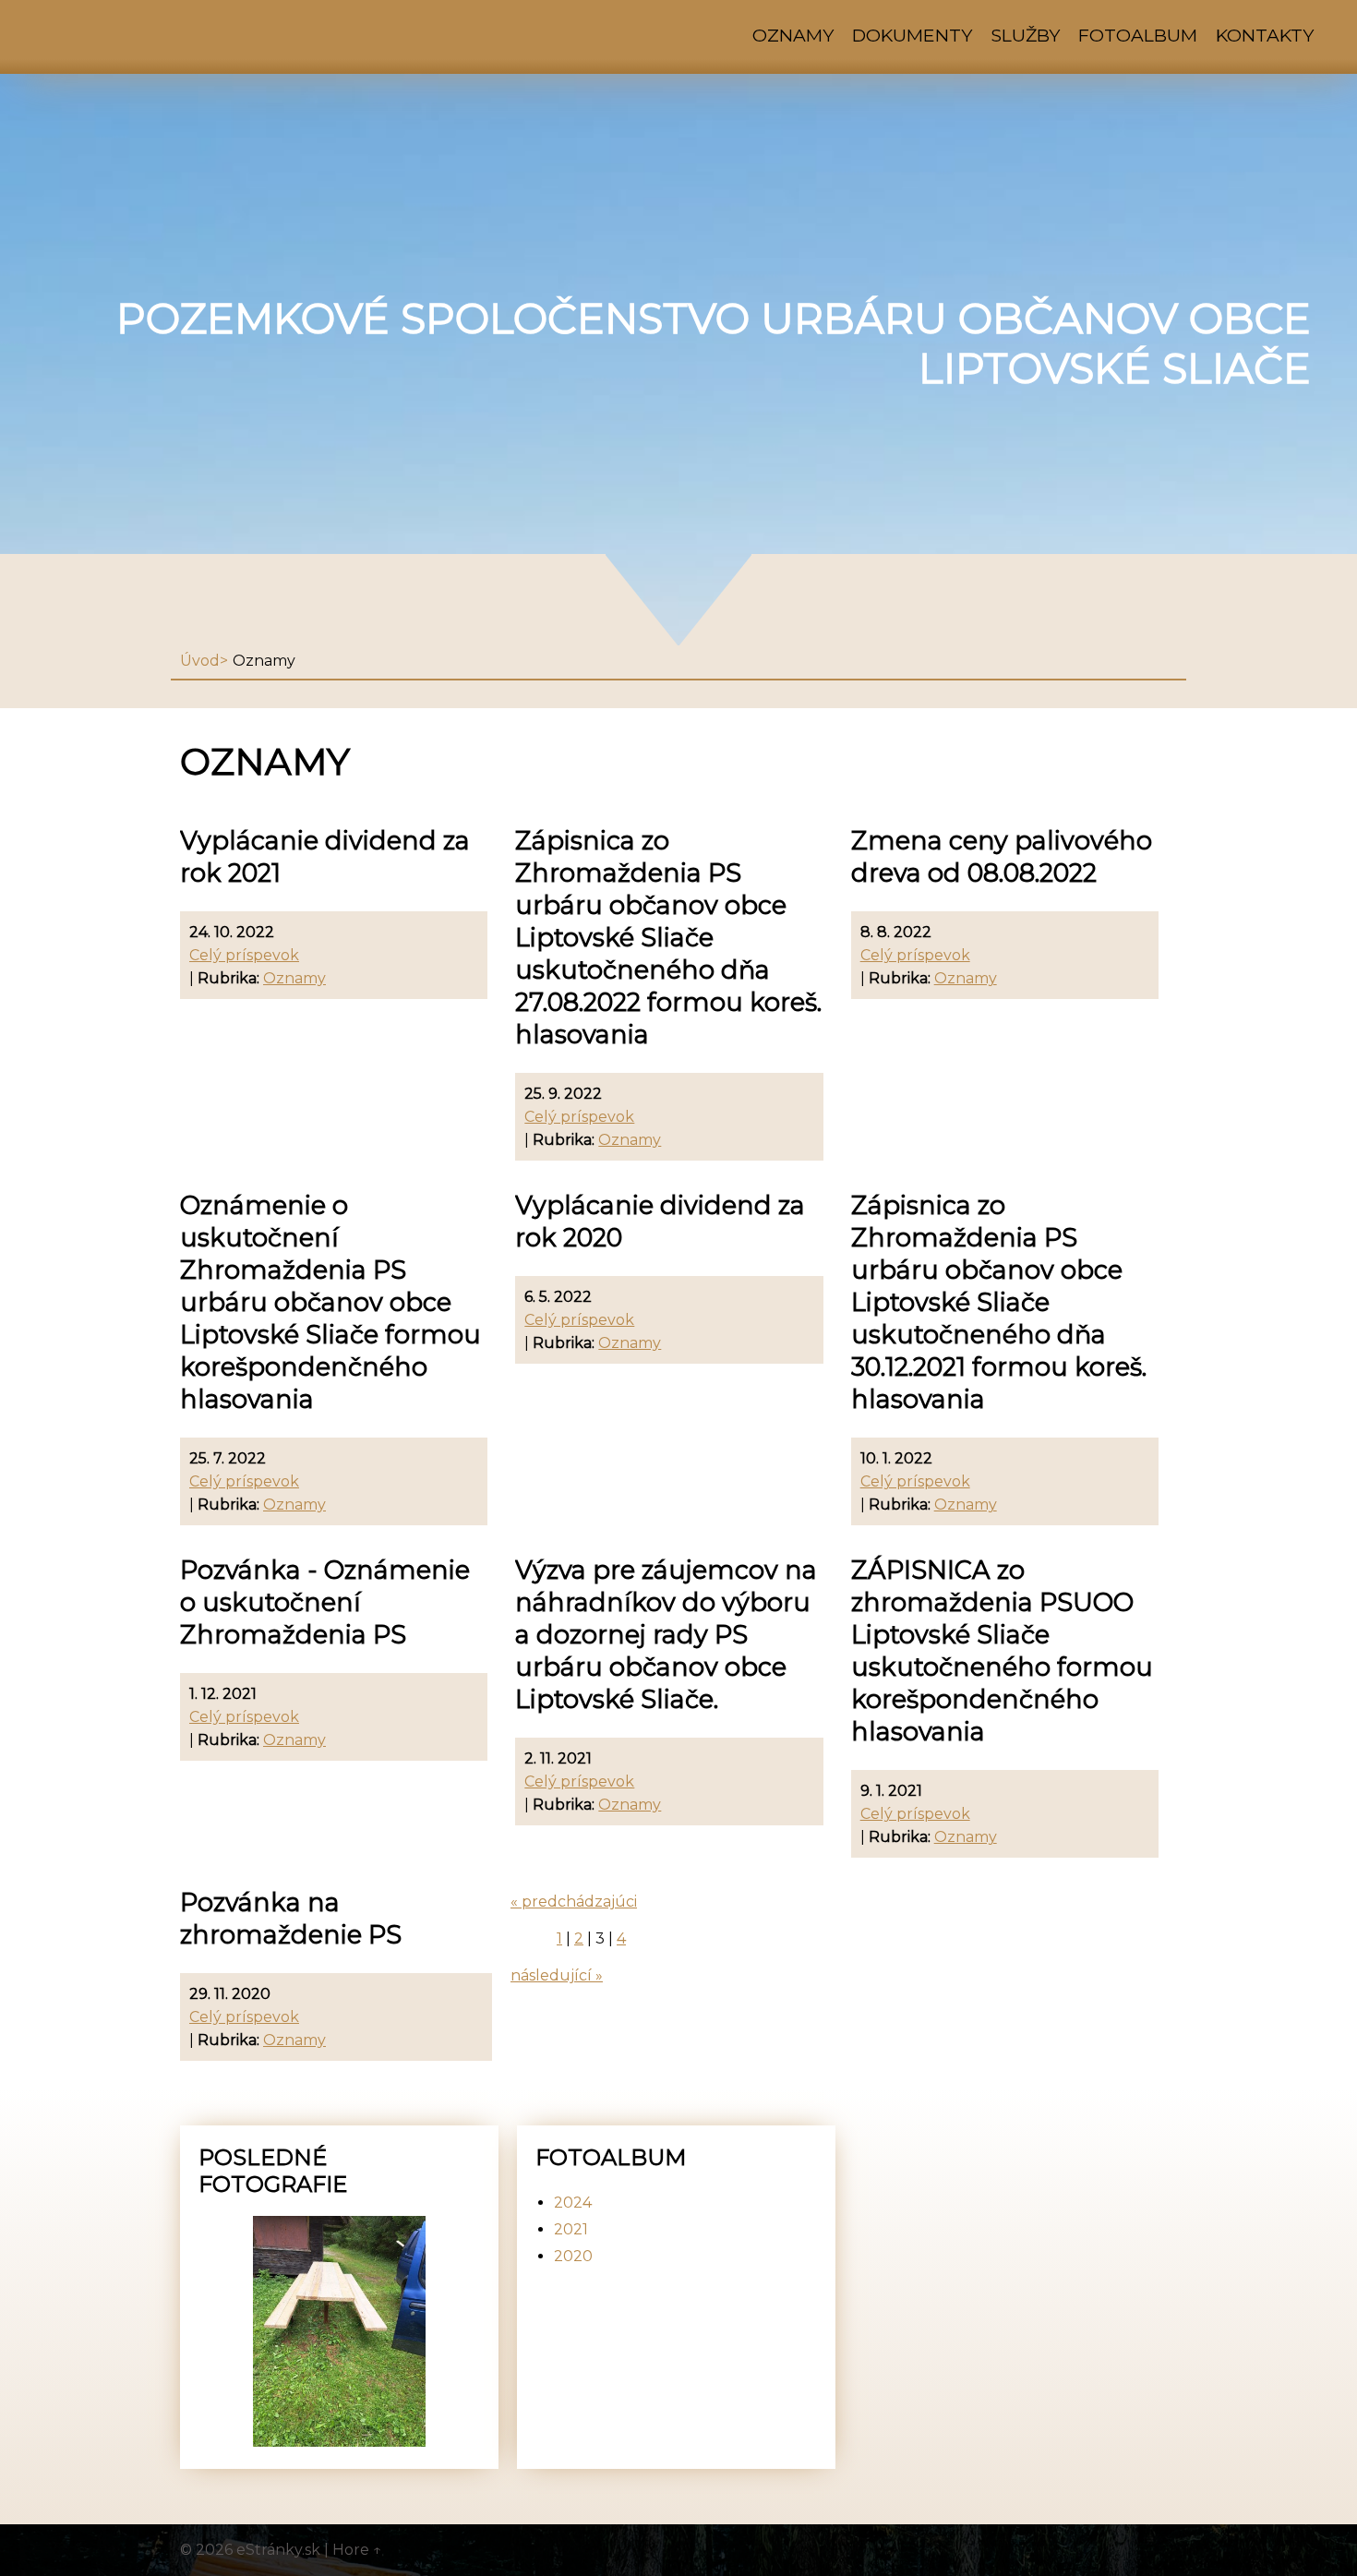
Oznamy (793, 35)
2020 (573, 2256)
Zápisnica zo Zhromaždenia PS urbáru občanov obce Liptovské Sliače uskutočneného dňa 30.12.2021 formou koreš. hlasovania (999, 1302)
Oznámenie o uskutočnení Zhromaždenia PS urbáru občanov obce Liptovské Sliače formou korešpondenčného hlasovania (330, 1302)
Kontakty (1265, 35)
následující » (557, 1975)
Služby (1025, 35)
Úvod (200, 661)
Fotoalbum (1138, 35)
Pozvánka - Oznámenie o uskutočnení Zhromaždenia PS (325, 1602)
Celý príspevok (244, 955)
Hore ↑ (357, 2550)
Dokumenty (912, 35)
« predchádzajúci (574, 1902)
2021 (571, 2229)
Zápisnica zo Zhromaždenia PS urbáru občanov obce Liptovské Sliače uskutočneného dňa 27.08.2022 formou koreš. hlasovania (668, 938)
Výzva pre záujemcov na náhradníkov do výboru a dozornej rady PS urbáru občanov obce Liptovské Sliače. (666, 1635)
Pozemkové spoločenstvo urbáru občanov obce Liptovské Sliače (714, 343)
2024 (573, 2203)
